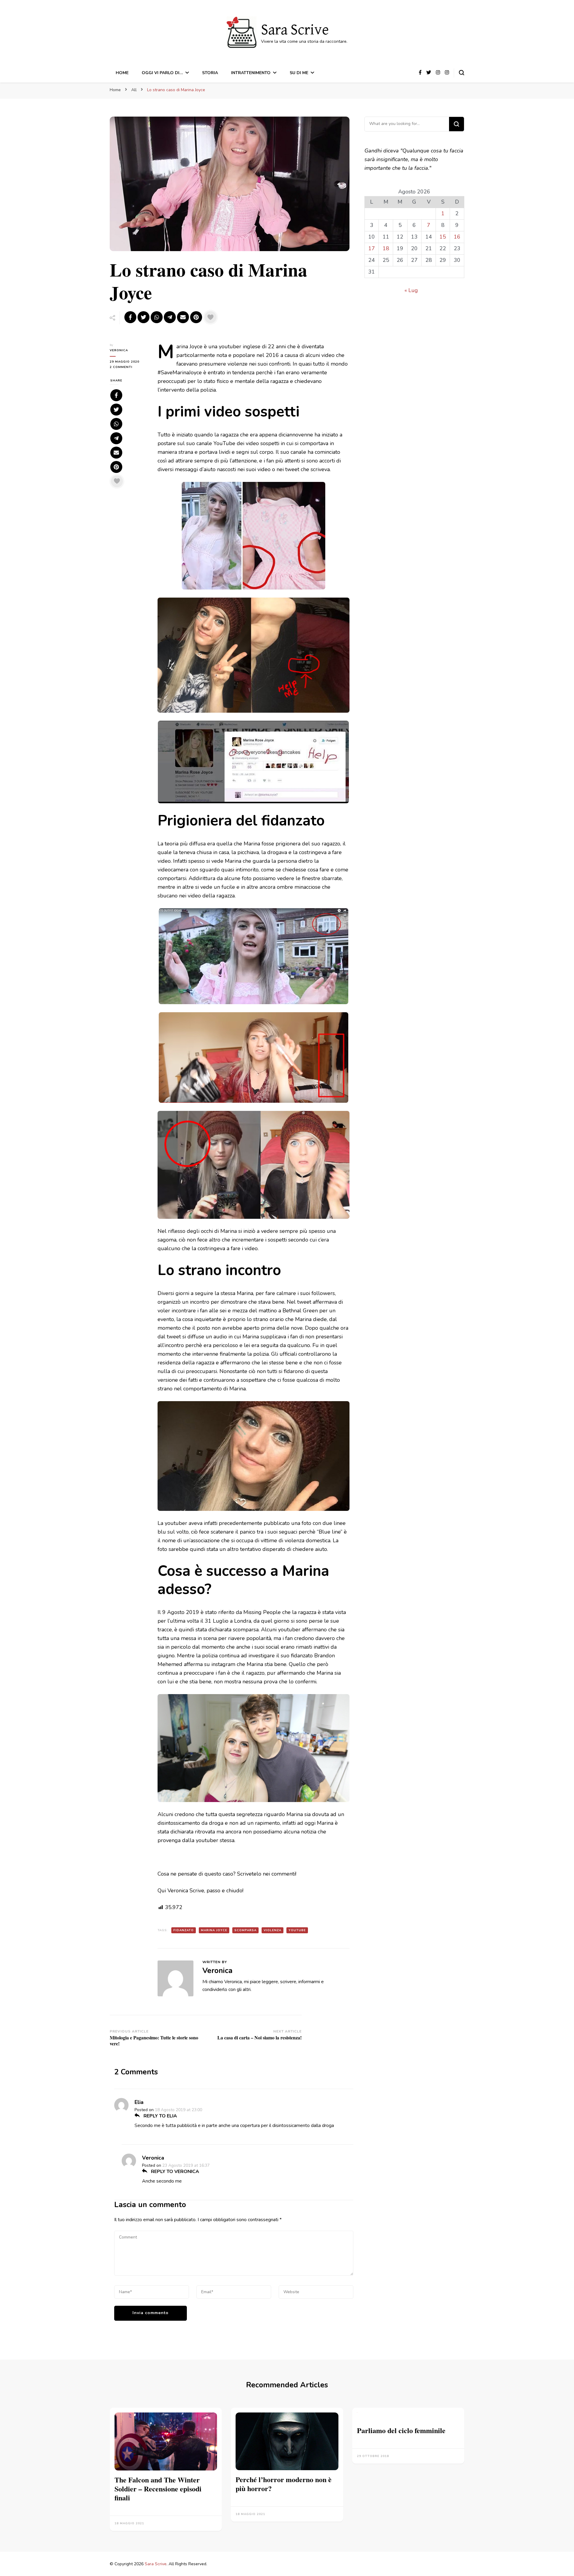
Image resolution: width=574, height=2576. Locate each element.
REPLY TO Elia (160, 2116)
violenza (273, 1930)
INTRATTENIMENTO (251, 73)
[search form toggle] (462, 73)
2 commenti (128, 367)
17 (372, 248)
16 (457, 237)
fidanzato (184, 1930)
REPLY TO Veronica (174, 2172)
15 (443, 237)
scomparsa (245, 1930)
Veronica (119, 350)
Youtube (297, 1930)
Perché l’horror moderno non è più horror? (284, 2484)
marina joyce (214, 1930)
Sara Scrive (295, 30)
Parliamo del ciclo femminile (401, 2430)
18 (386, 248)
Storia (210, 73)
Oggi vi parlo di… (162, 73)
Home (122, 73)
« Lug (411, 290)
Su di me (299, 73)
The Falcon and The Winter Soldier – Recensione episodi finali (158, 2489)
